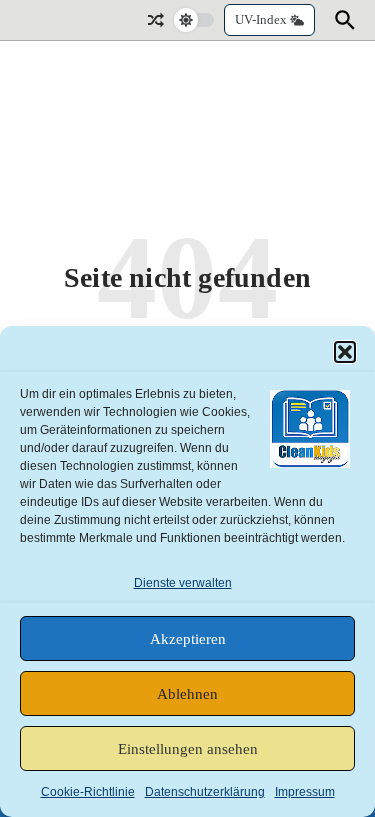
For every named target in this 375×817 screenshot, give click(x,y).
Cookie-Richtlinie (88, 792)
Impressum (305, 792)
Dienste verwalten (183, 583)
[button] (345, 352)
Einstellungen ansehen (188, 749)
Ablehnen (187, 694)
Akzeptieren (188, 639)
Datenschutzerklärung (205, 792)
